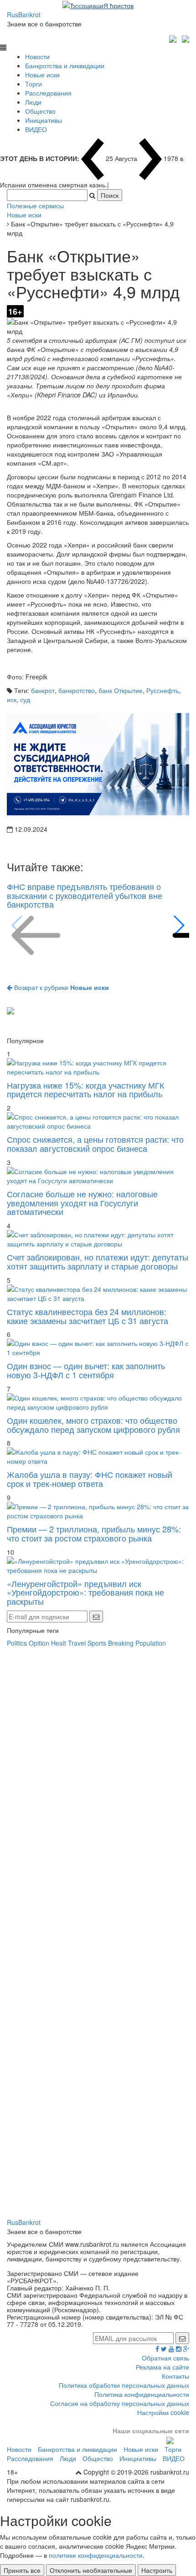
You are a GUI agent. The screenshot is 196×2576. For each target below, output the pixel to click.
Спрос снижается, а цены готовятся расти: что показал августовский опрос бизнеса (95, 1144)
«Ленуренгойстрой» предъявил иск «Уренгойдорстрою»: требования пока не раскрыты (85, 1592)
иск (12, 699)
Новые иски (42, 75)
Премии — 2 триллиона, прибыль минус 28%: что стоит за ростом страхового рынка (94, 1533)
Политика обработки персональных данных (124, 2385)
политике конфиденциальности (96, 2555)
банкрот (43, 690)
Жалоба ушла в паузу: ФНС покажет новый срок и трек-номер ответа (90, 1479)
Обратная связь (165, 2358)
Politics (17, 1643)
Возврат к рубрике (61, 987)
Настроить (157, 2570)
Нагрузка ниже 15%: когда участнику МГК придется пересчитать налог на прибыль (85, 1090)
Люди (33, 102)
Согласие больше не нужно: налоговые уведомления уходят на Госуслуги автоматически (82, 1203)
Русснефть (162, 690)
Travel (77, 1643)
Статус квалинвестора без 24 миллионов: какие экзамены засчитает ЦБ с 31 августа (88, 1316)
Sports (97, 1643)
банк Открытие (121, 690)
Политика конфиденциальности (142, 2394)
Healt (59, 1643)
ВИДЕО (36, 129)
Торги (34, 84)
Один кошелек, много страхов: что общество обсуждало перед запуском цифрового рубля (93, 1425)
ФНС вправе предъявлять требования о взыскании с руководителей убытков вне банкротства (85, 895)
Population (151, 1643)
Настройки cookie (163, 2412)
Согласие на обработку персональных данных (120, 2403)
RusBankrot (24, 15)
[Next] (178, 925)
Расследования (48, 93)
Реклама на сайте (162, 2367)
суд (25, 699)
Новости (37, 56)
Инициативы (44, 120)
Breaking (121, 1643)
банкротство (77, 690)
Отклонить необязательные (91, 2570)
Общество (40, 111)
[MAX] (174, 38)
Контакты (175, 2376)
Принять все (22, 2570)
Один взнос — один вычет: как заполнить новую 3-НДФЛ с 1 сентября (86, 1370)
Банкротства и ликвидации (65, 65)
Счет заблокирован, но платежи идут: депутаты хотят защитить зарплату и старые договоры (98, 1261)
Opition (39, 1643)
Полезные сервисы (35, 206)
